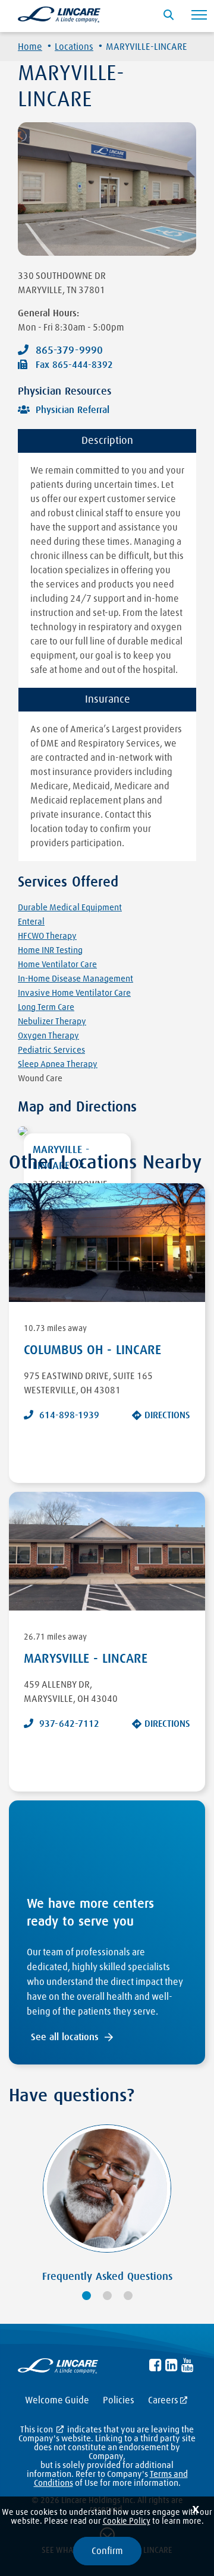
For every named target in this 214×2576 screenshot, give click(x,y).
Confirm (107, 2551)
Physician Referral (73, 410)
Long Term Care (46, 1007)
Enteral (31, 922)
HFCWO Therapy (47, 936)
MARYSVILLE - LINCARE (86, 1659)
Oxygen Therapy (48, 1036)
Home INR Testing (50, 950)
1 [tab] (86, 2296)
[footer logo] (58, 2368)
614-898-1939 (69, 1415)
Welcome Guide (57, 2400)
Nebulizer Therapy (52, 1022)
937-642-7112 (69, 1724)
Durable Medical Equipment (70, 908)
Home (30, 47)
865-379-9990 (69, 351)
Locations (74, 47)
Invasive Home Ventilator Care (74, 993)
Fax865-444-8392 (74, 365)
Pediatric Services (51, 1050)
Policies (119, 2400)
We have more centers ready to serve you (90, 1913)
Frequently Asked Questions (107, 2277)
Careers (163, 2400)
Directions (167, 1415)
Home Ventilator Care (57, 965)
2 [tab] (107, 2296)
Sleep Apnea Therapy (58, 1064)
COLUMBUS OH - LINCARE (92, 1351)
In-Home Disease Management (75, 979)
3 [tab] (128, 2296)
